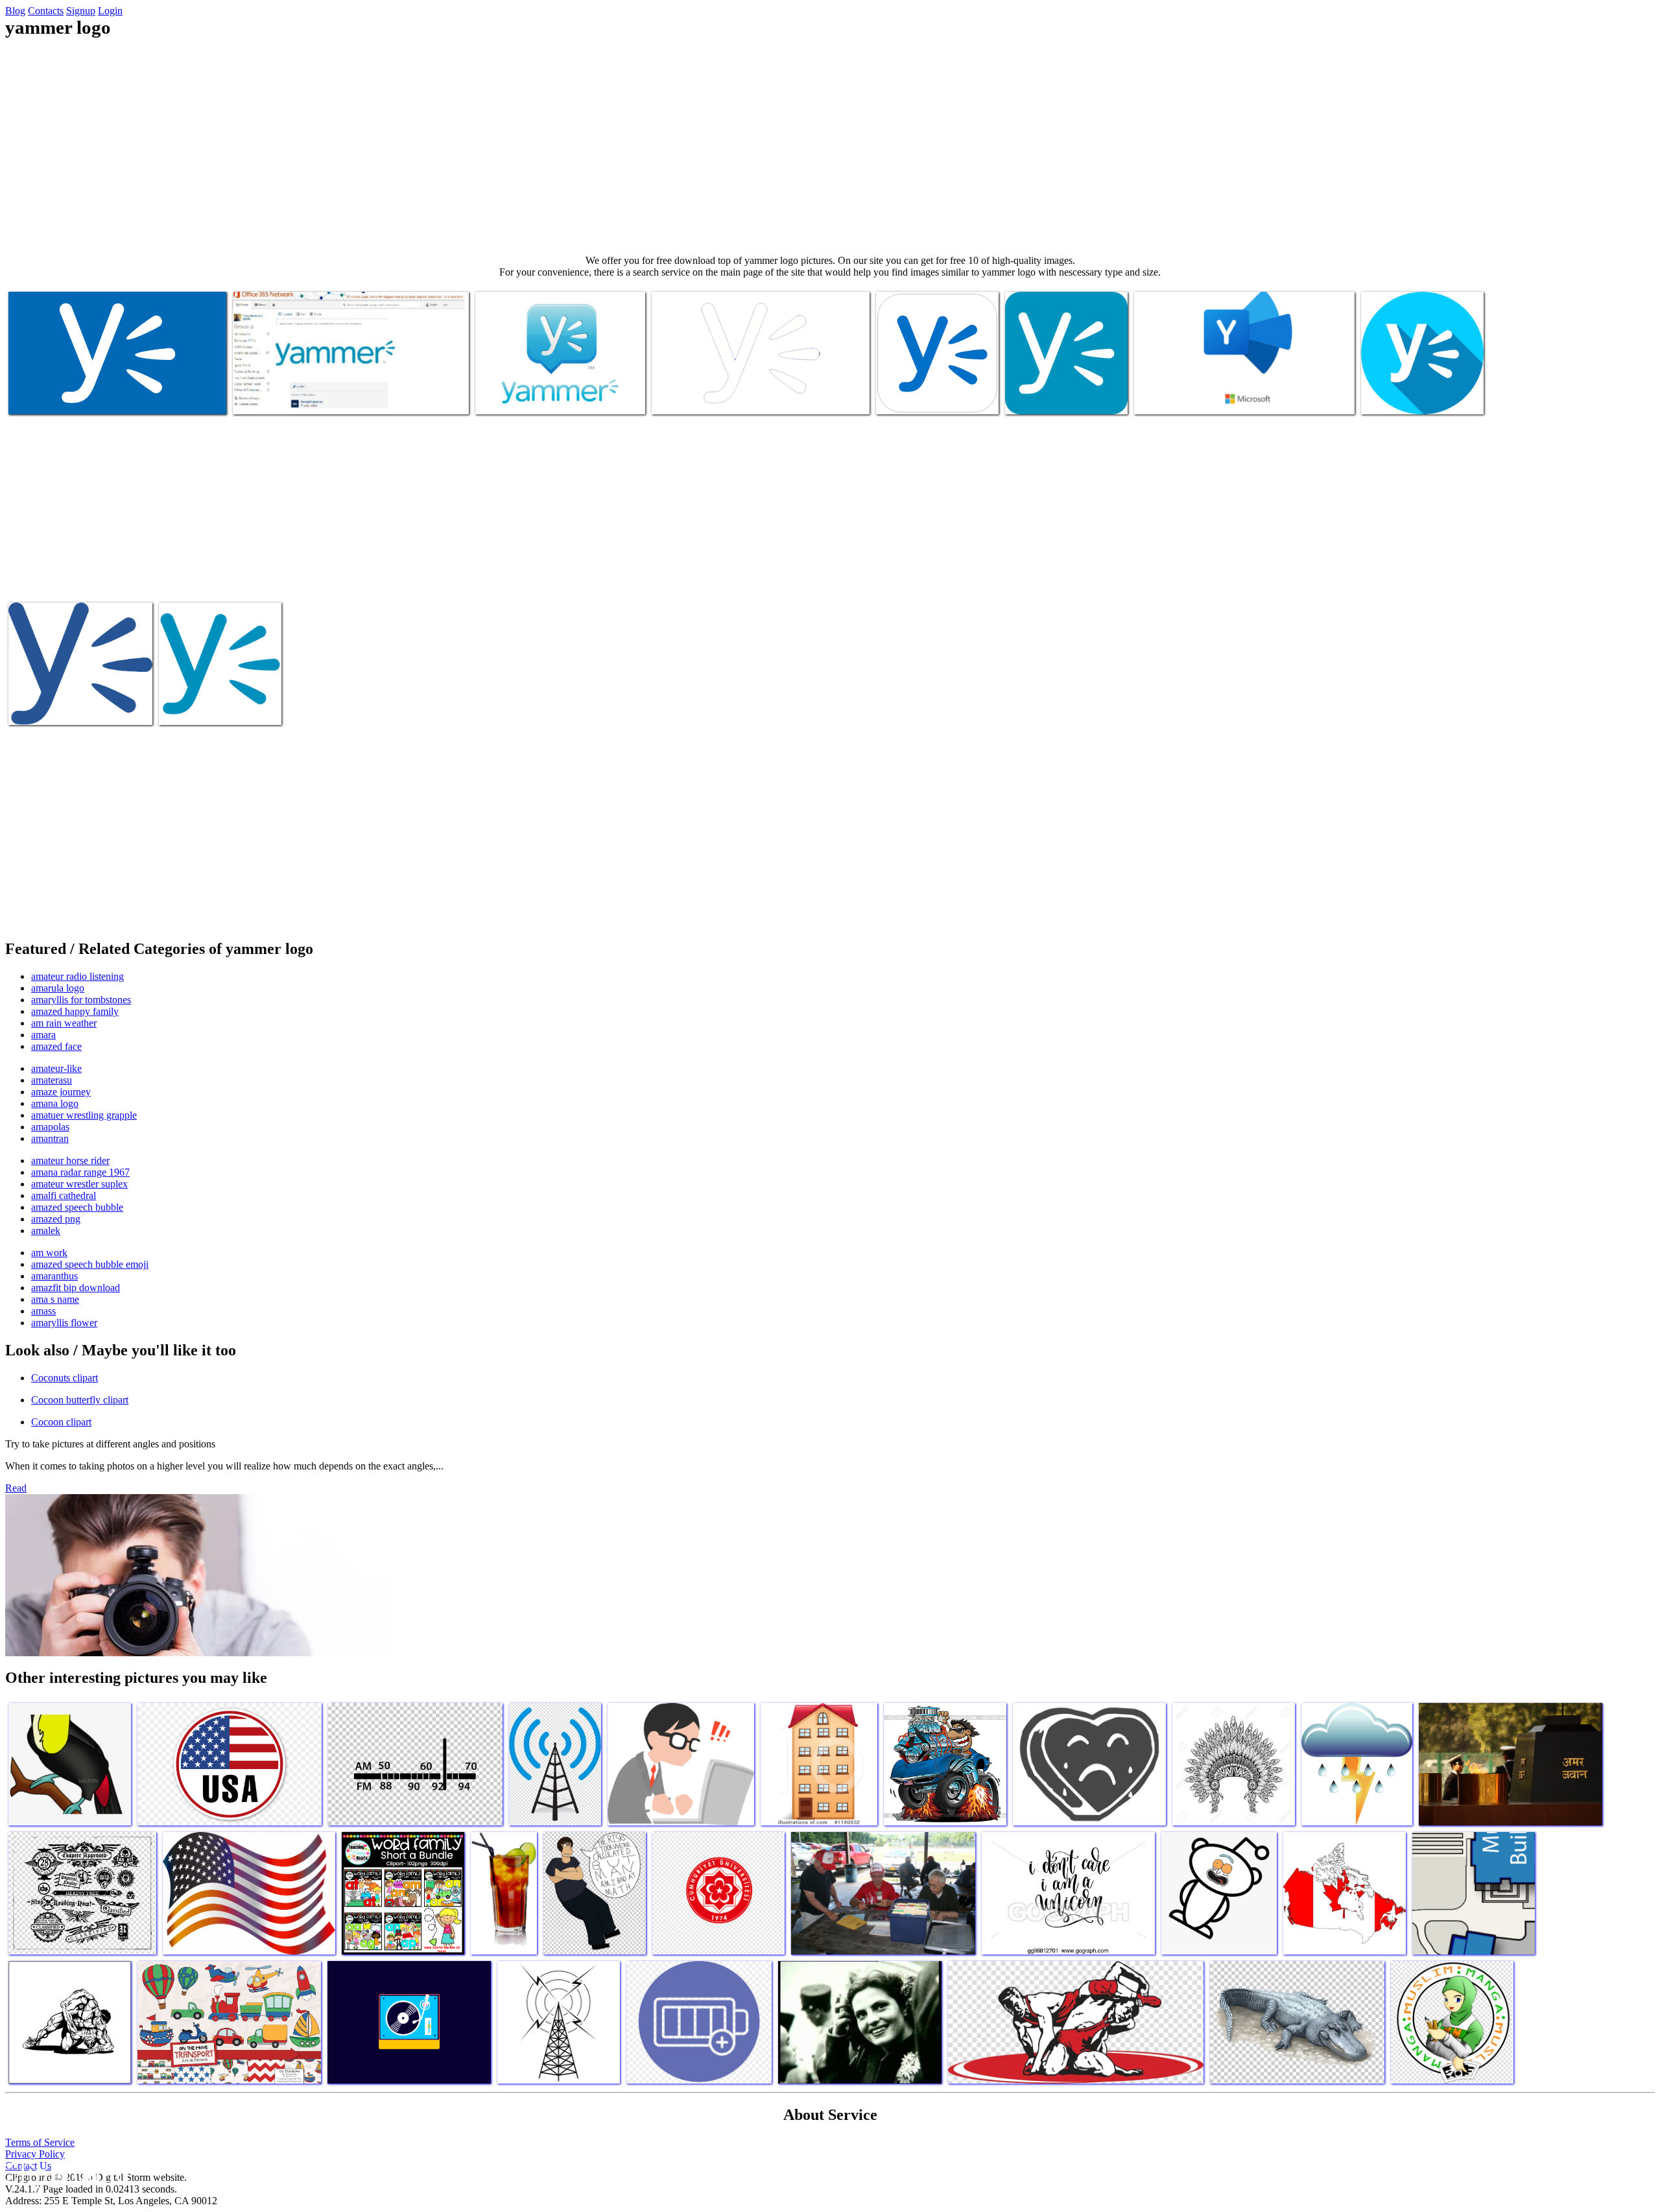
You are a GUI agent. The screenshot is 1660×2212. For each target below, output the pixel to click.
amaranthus (54, 1276)
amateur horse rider (70, 1160)
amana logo (55, 1103)
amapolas (50, 1127)
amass (43, 1311)
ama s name (55, 1299)
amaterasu (52, 1080)
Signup (81, 11)
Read (16, 1488)
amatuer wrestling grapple (84, 1115)
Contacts (46, 11)
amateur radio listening (77, 976)
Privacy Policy (35, 2154)
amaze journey (61, 1092)
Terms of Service (40, 2142)
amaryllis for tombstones (81, 1000)
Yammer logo (37, 397)
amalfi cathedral (64, 1195)
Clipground (65, 2173)
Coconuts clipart (65, 1378)
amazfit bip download (76, 1288)
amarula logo (58, 988)
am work (49, 1253)
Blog (15, 11)
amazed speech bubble (77, 1207)
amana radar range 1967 (80, 1172)
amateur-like (56, 1068)
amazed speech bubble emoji (90, 1264)
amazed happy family (75, 1011)
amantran (50, 1138)
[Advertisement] (830, 147)
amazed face (56, 1046)
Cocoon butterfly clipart (80, 1400)
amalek (46, 1231)
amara (43, 1035)
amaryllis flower (64, 1323)
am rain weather (64, 1023)
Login (110, 11)
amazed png (56, 1219)
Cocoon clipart (61, 1422)
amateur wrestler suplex (79, 1184)
